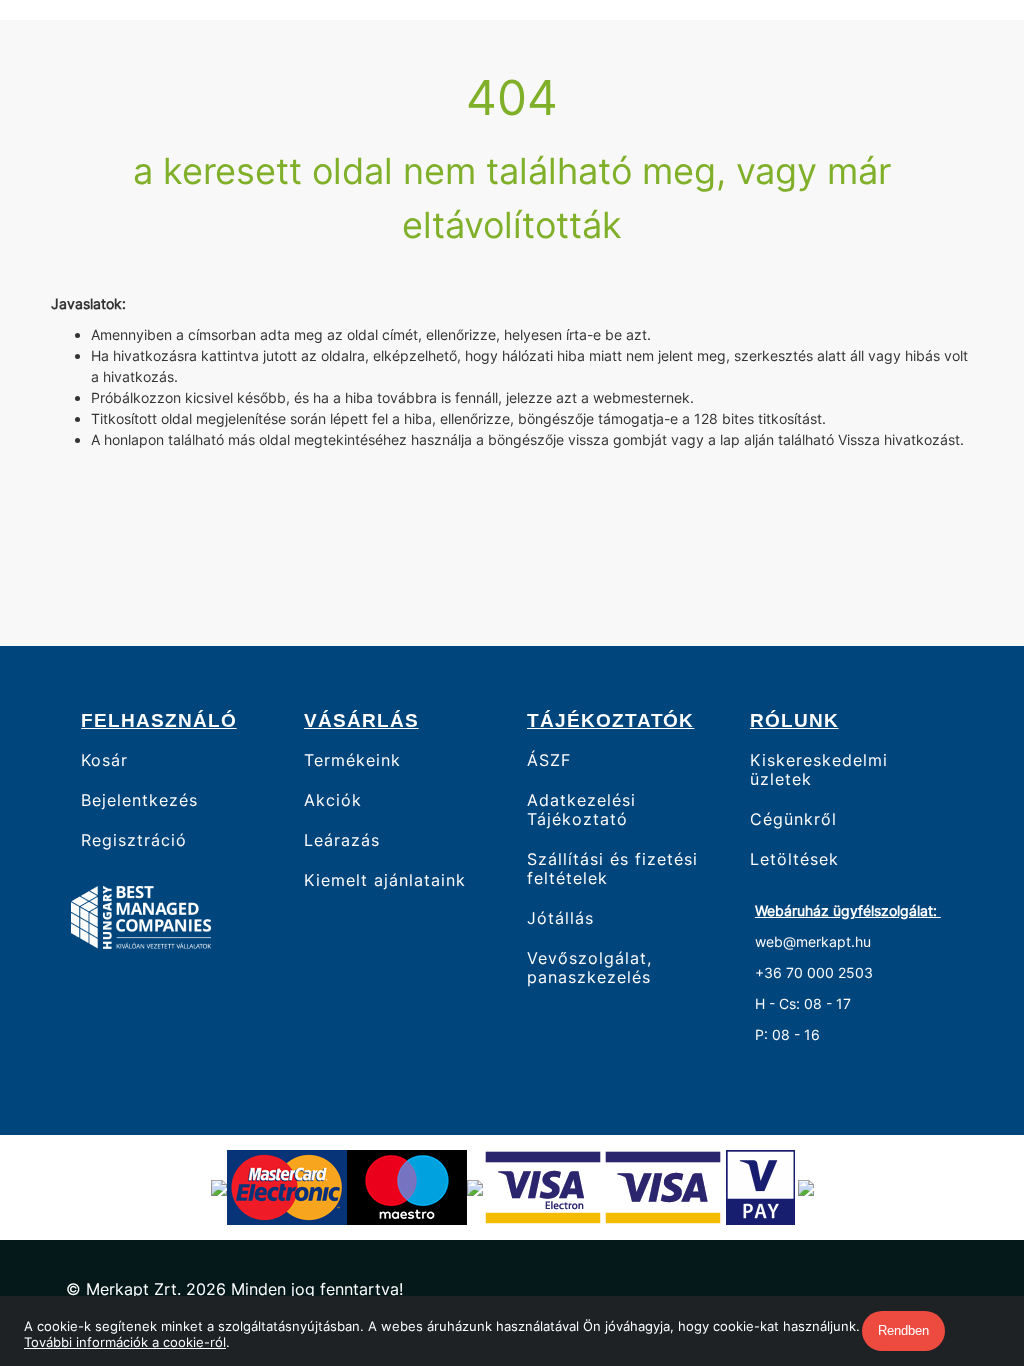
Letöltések (794, 859)
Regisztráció (134, 840)
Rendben (903, 1330)
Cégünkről (793, 819)
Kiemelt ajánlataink (385, 880)
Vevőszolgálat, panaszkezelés (589, 968)
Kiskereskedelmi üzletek (819, 769)
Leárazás (342, 840)
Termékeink (352, 760)
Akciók (333, 800)
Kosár (104, 760)
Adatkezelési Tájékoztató (581, 810)
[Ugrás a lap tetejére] (963, 1245)
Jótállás (560, 918)
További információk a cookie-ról (125, 1342)
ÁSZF (549, 760)
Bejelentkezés (139, 800)
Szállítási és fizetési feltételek (612, 869)
